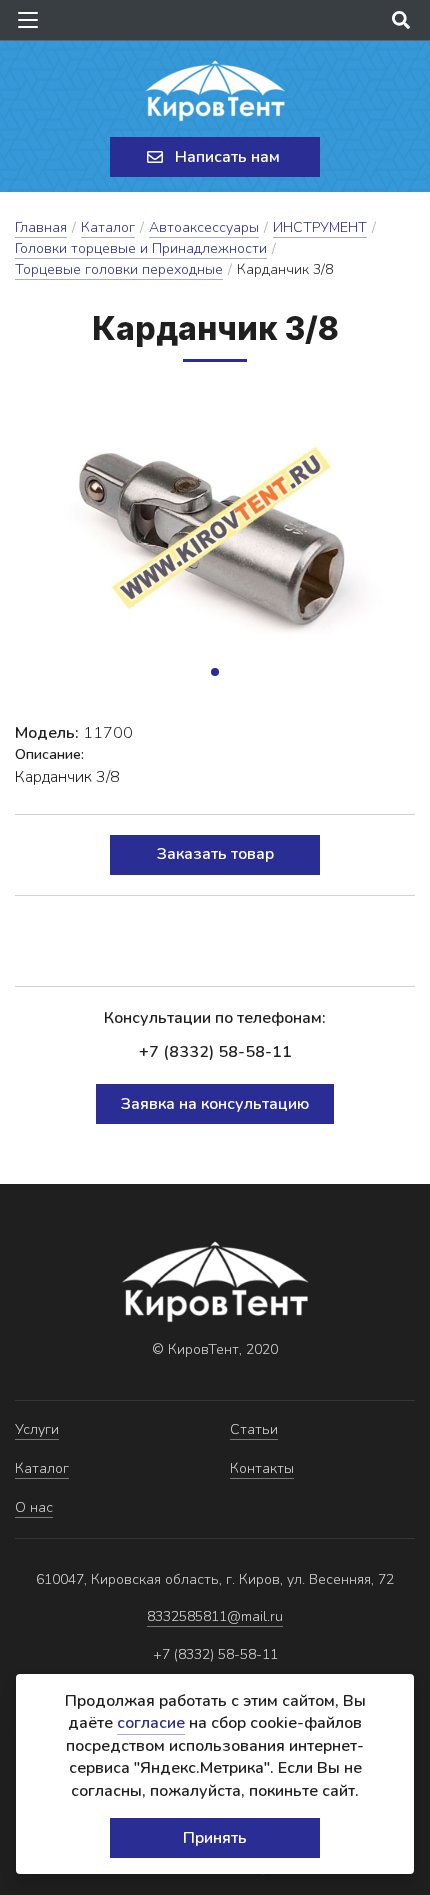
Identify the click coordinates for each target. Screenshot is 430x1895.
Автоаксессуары (204, 227)
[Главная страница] (215, 91)
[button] (215, 672)
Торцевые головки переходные (119, 269)
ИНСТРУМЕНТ (320, 227)
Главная (41, 227)
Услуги (37, 1429)
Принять (215, 1838)
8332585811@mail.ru (215, 1616)
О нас (34, 1507)
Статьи (254, 1429)
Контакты (262, 1468)
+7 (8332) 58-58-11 (215, 1052)
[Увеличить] (215, 542)
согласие (151, 1723)
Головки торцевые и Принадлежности (141, 248)
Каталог (108, 227)
